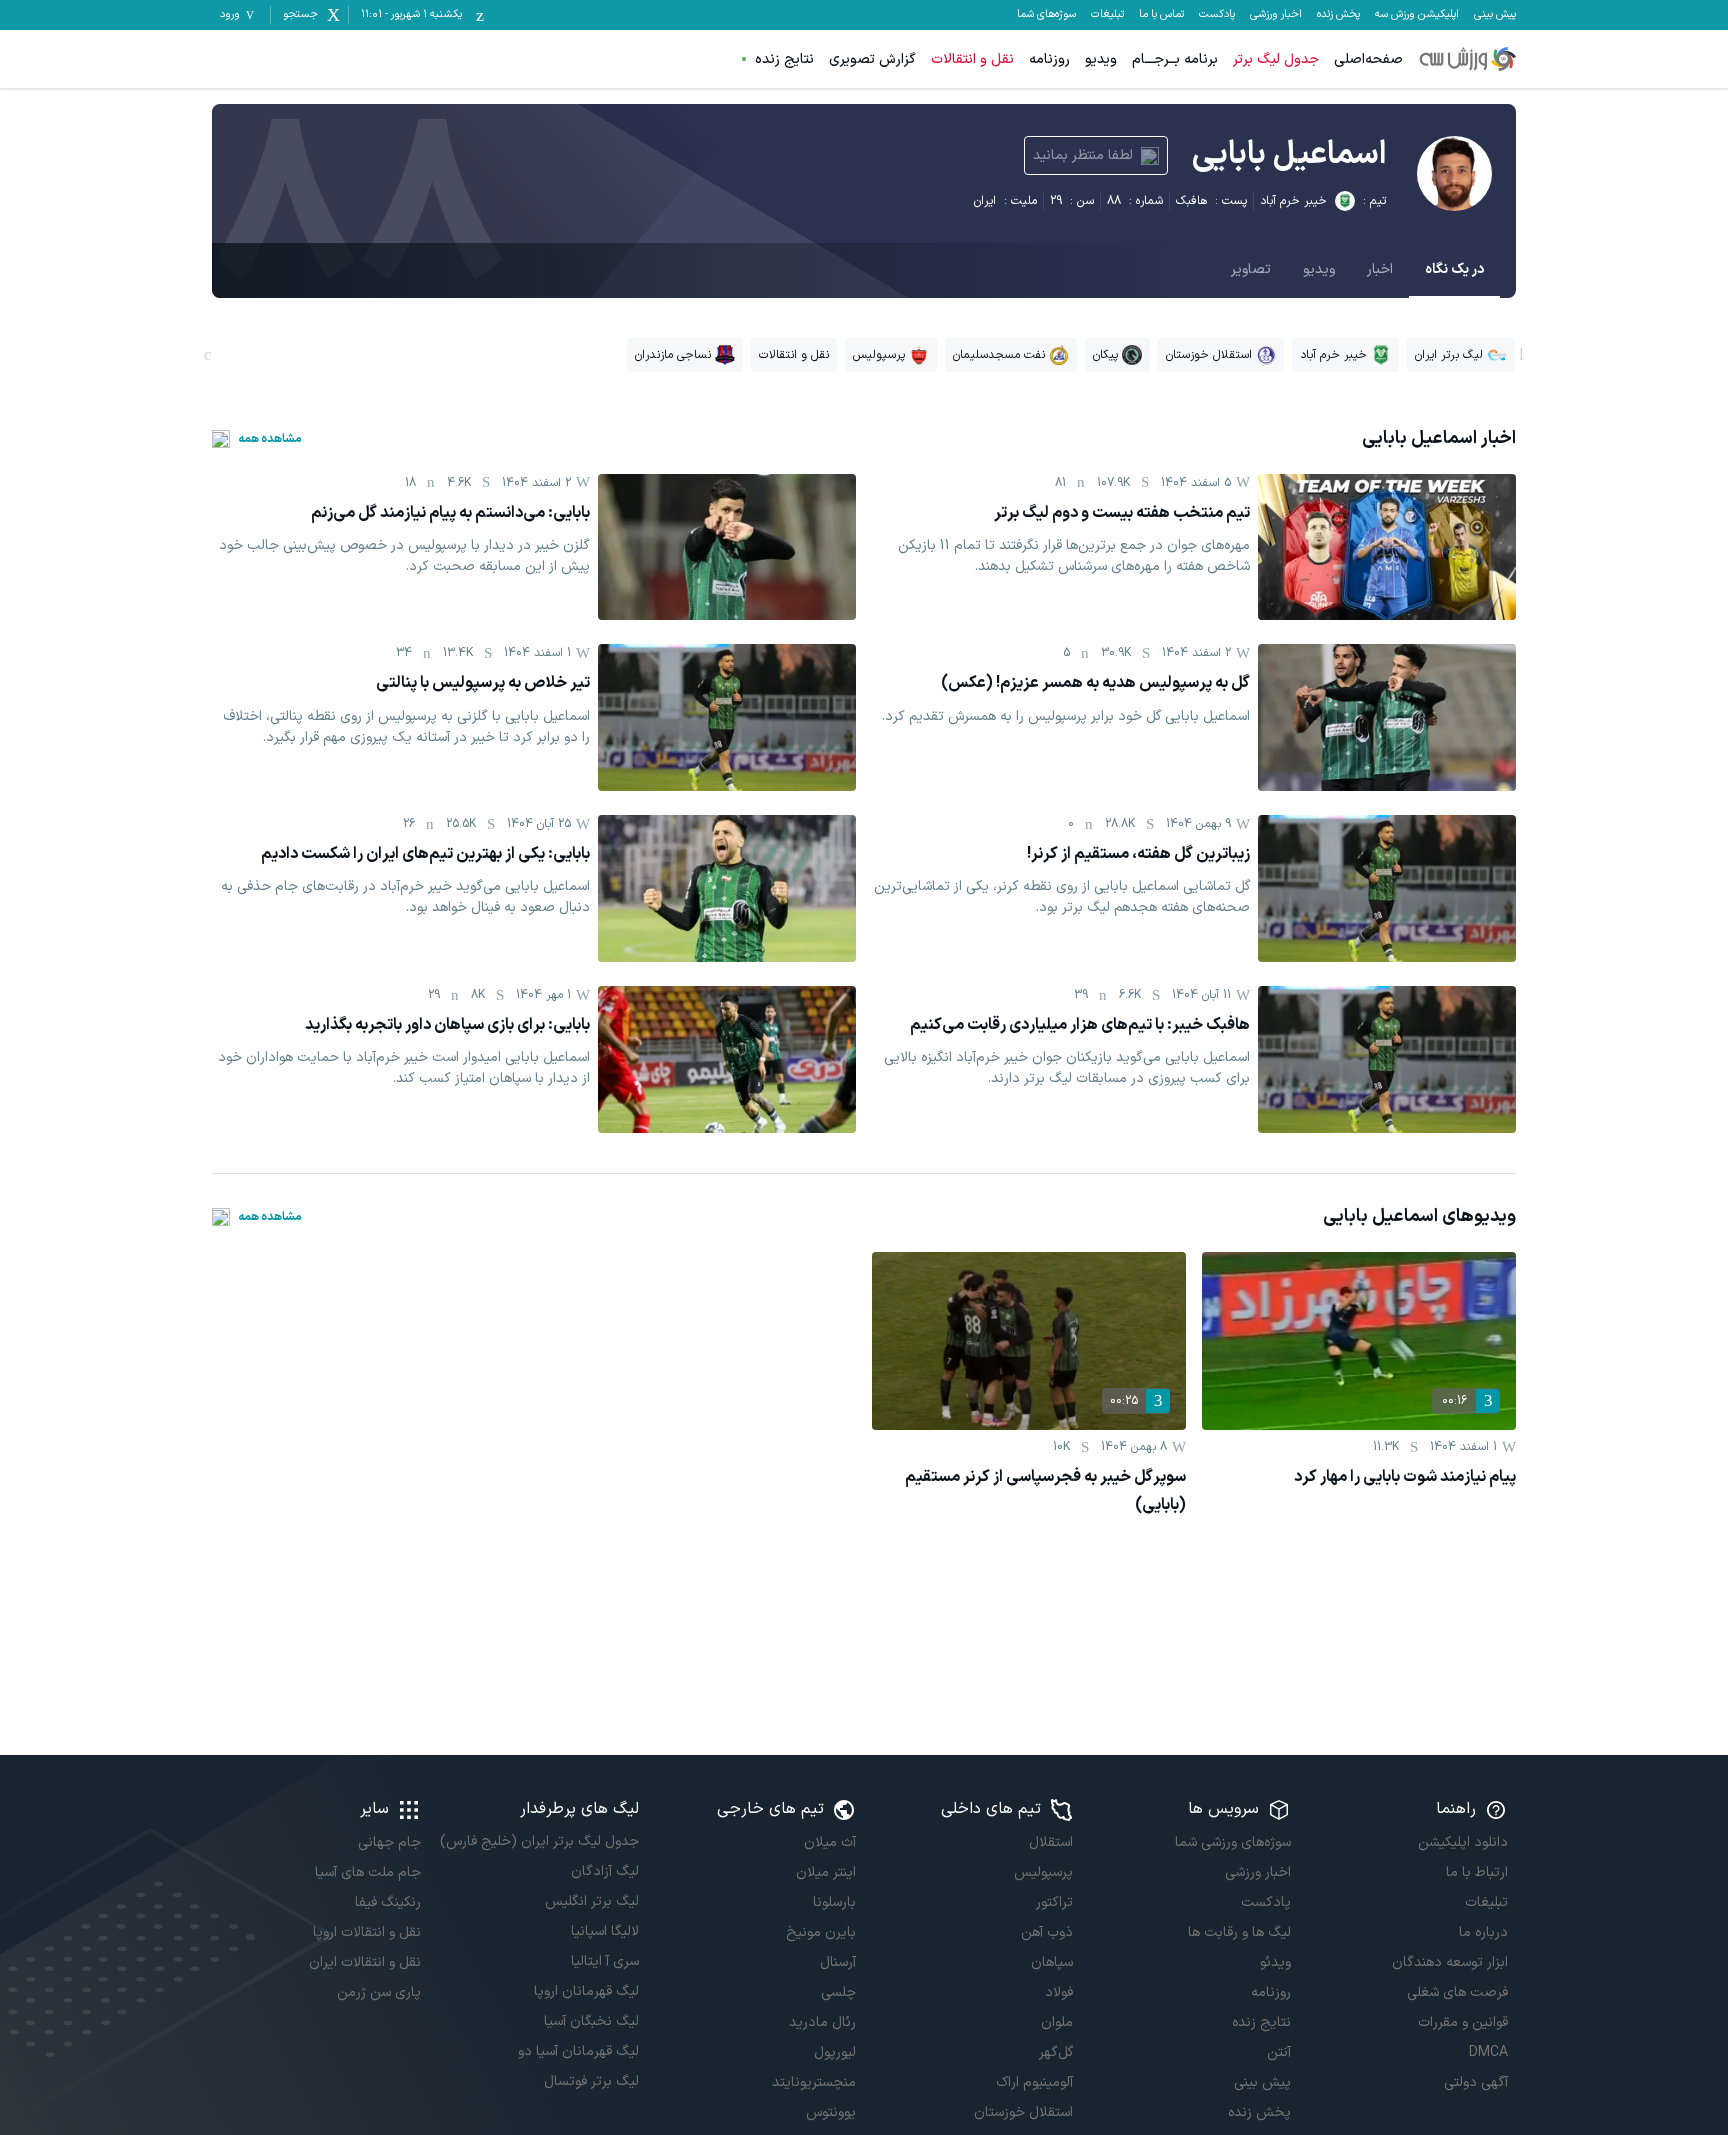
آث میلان (830, 1842)
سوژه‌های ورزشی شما (1232, 1842)
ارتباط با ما (1477, 1872)
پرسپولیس (1043, 1872)
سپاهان (1052, 1962)
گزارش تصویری (872, 59)
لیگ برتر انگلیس (591, 1901)
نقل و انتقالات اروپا (367, 1932)
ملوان (1057, 2022)
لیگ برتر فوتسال (591, 2081)
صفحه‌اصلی (1368, 59)
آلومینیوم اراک (1034, 2082)
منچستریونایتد (814, 2082)
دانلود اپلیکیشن (1463, 1842)
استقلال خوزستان (1023, 2112)
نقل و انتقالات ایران (365, 1962)
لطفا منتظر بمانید (1083, 155)
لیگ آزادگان (604, 1871)
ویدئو (1275, 1962)
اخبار (1380, 269)
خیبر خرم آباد (1293, 201)
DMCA (1488, 2052)
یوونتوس (831, 2112)
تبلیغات (1107, 15)
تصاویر (1251, 269)
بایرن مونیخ (821, 1932)
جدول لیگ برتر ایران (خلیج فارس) (539, 1841)
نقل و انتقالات (972, 59)
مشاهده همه (270, 439)
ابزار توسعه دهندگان (1450, 1962)
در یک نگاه (1454, 269)
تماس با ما (1161, 15)
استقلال (1051, 1842)
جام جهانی (389, 1842)
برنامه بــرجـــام (1175, 59)
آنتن (1278, 2052)
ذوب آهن (1047, 1932)
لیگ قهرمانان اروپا (586, 1991)
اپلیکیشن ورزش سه (1417, 15)
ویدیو (1101, 59)
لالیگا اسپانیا (604, 1931)
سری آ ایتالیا (604, 1961)
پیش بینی (1495, 15)
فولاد (1059, 1992)
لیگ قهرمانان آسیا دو (578, 2051)
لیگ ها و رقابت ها (1239, 1932)
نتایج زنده (784, 59)
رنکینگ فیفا (388, 1902)
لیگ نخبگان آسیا (591, 2021)
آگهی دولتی (1476, 2082)
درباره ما (1483, 1932)
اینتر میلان (826, 1872)
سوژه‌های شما (1046, 15)
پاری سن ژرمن (379, 1992)
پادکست (1217, 15)
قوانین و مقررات (1463, 2022)
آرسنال (838, 1962)
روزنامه (1049, 59)
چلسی (838, 1992)
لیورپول (835, 2052)
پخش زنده (1338, 15)
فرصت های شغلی (1457, 1992)
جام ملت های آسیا (368, 1872)
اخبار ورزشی (1276, 15)
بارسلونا (834, 1902)
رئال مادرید (822, 2022)
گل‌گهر (1056, 2052)
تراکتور (1054, 1902)
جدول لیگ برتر (1276, 59)
